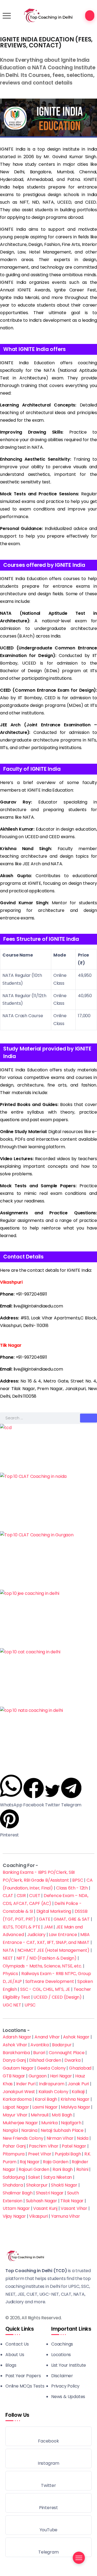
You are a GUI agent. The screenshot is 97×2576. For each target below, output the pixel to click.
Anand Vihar (47, 2037)
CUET (35, 1896)
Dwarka (72, 2060)
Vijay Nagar (14, 2216)
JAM (48, 1927)
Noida (83, 2138)
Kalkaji (78, 2092)
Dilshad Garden (45, 2060)
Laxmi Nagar (45, 2107)
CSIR (21, 1896)
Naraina (29, 2130)
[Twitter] (48, 2481)
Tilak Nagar (72, 2201)
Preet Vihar (40, 2154)
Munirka (49, 2123)
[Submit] (89, 1418)
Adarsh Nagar (17, 2037)
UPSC (30, 2005)
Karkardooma (17, 2099)
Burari (39, 2053)
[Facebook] (48, 2436)
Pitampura (14, 2154)
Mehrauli (39, 2115)
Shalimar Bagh (18, 2193)
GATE (44, 1919)
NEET (8, 1958)
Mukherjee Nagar (20, 2123)
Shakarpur (37, 2185)
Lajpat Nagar (16, 2107)
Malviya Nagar (75, 2107)
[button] (11, 1791)
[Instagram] (48, 2458)
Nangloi (10, 2130)
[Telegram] (48, 2547)
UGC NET (12, 2005)
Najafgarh (71, 2123)
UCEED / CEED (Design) (58, 1997)
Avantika (39, 2045)
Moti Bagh (62, 2115)
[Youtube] (48, 2525)
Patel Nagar (74, 2146)
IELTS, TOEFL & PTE (21, 1927)
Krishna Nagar (75, 2099)
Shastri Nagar (50, 2193)
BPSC (78, 1880)
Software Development (50, 1981)
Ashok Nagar (76, 2037)
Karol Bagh (46, 2099)
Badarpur (62, 2045)
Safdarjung (14, 2177)
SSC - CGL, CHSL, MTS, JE (45, 1989)
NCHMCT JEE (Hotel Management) (53, 1950)
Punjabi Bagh (68, 2154)
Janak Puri (78, 2084)
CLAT (8, 1896)
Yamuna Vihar (66, 2216)
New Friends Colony (23, 2138)
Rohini (82, 2169)
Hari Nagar (61, 2076)
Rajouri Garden (34, 2169)
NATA (8, 1950)
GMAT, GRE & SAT (72, 1919)
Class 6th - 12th (72, 1888)
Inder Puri (26, 2084)
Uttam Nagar (16, 2208)
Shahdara (13, 2185)
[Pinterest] (48, 2503)
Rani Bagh (63, 2169)
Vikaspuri (38, 2216)
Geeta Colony (51, 2068)
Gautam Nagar (18, 2068)
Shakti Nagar (64, 2185)
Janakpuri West (19, 2092)
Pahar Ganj (14, 2146)
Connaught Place (67, 2053)
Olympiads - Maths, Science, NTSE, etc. (42, 1966)
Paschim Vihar (44, 2146)
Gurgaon (38, 2076)
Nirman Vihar (60, 2138)
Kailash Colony (53, 2092)
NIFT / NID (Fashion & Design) (46, 1958)
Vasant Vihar (74, 2208)
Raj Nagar (30, 2162)
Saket (34, 2177)
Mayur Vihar (15, 2115)
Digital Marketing (54, 1911)
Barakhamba (16, 2053)
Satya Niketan (58, 2177)
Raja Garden (56, 2162)
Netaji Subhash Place (62, 2130)
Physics (10, 1974)
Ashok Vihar (15, 2045)
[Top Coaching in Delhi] (48, 15)
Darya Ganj (14, 2060)
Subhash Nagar (41, 2201)
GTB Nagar (14, 2076)
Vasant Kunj (45, 2208)
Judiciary (36, 1935)
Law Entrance (63, 1935)
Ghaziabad (80, 2068)
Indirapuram (52, 2084)
